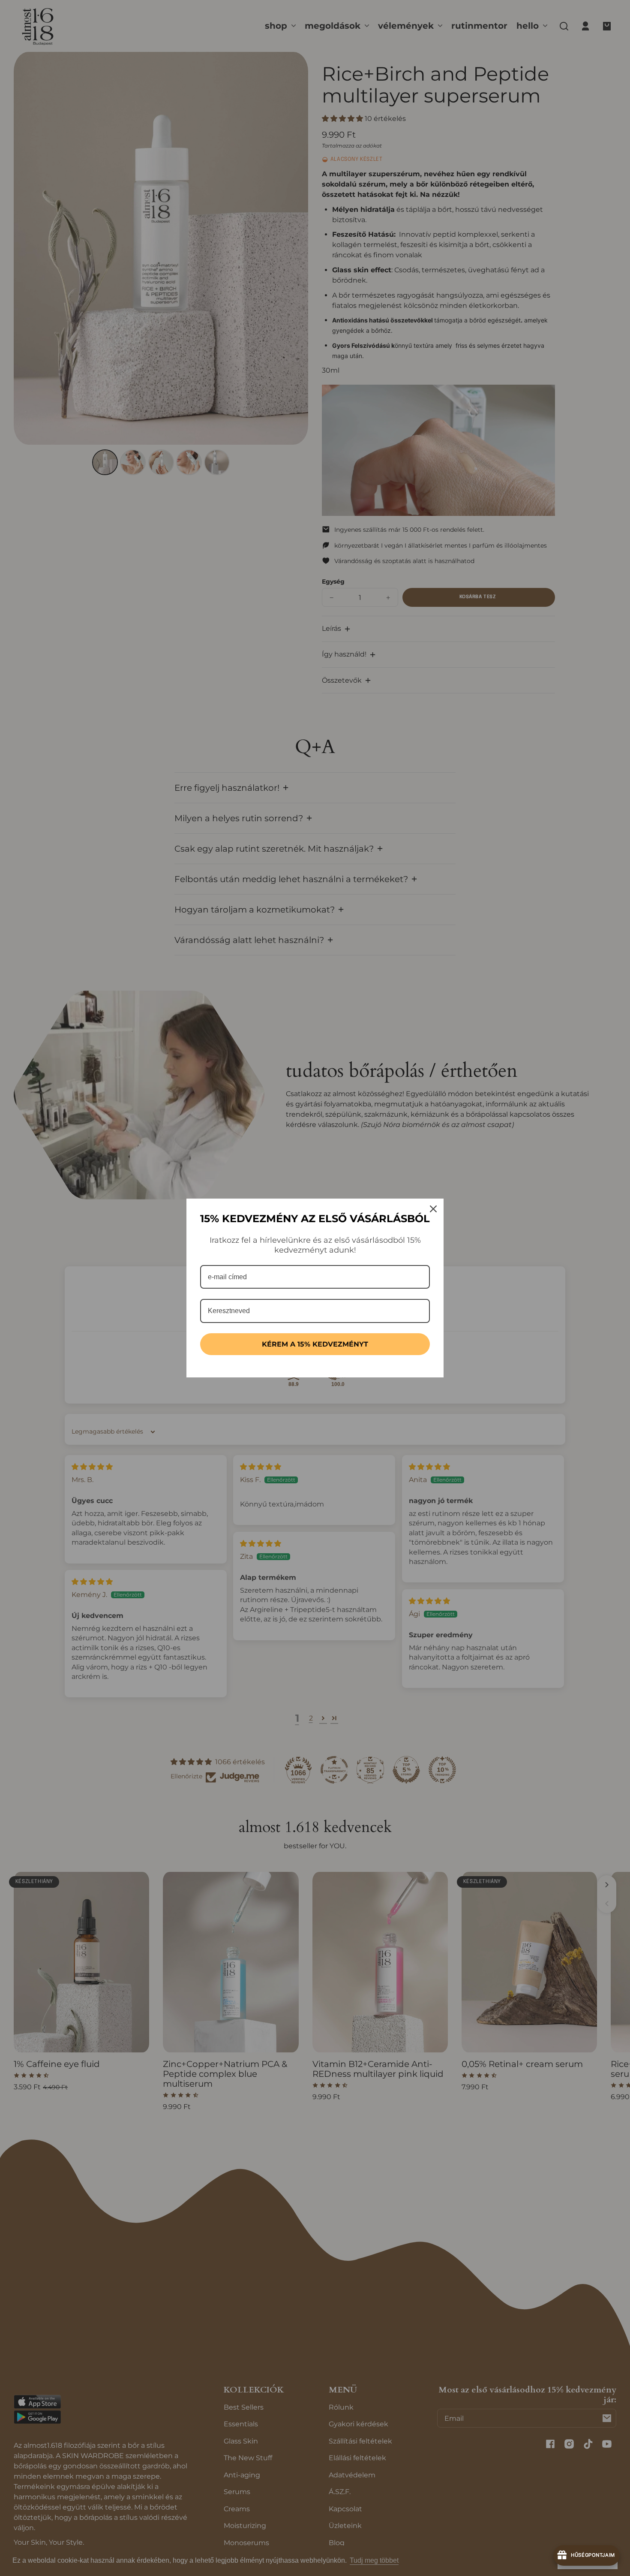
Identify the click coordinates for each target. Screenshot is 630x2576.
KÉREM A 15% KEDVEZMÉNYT (315, 1344)
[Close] (433, 1209)
